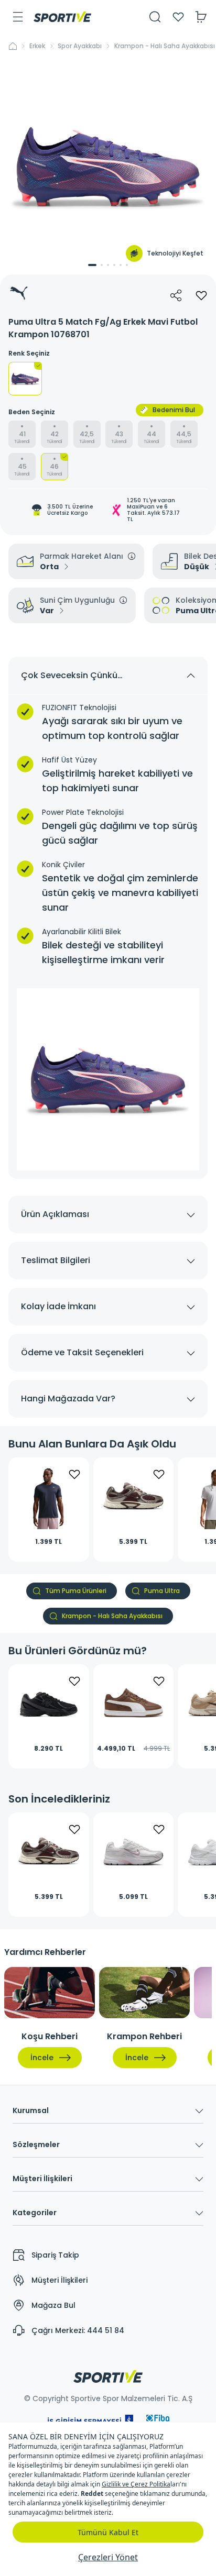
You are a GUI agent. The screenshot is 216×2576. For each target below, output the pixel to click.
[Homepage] (62, 17)
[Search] (155, 17)
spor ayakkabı (80, 46)
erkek (37, 46)
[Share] (176, 295)
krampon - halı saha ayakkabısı (165, 46)
